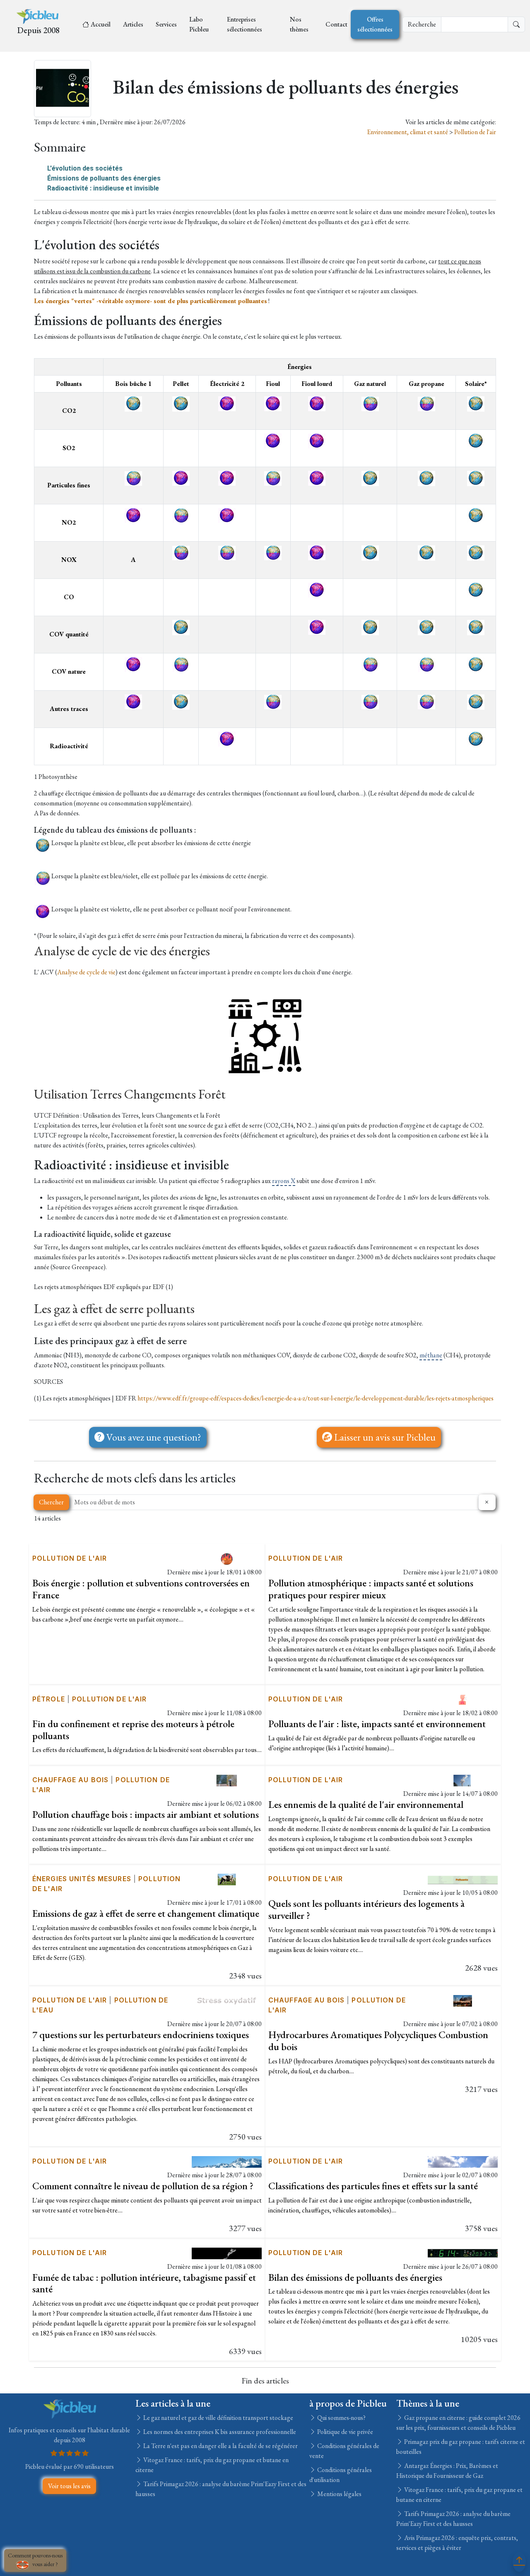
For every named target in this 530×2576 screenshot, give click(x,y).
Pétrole (49, 1699)
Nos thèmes (299, 24)
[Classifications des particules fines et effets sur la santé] (463, 2161)
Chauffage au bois (70, 1780)
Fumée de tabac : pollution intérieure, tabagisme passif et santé (144, 2283)
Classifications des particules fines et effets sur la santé (373, 2186)
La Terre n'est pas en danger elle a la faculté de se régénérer (220, 2446)
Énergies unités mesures (82, 1879)
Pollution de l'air (475, 132)
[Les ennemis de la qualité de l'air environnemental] (463, 1780)
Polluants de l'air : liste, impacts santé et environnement (377, 1724)
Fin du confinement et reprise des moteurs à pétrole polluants (133, 1730)
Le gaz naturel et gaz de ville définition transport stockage (218, 2418)
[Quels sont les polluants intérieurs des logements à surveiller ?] (463, 1878)
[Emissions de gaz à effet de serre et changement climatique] (227, 1878)
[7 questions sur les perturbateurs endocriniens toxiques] (227, 2000)
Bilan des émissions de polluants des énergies (355, 2277)
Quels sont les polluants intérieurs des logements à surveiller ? (366, 1909)
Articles (133, 24)
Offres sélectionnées (375, 24)
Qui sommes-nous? (341, 2418)
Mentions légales (339, 2494)
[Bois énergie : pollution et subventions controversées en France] (227, 1558)
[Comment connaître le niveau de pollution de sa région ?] (227, 2161)
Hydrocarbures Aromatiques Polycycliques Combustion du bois (378, 2041)
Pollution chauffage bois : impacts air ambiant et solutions (146, 1814)
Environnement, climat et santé (408, 132)
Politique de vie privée (344, 2432)
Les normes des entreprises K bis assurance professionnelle (219, 2432)
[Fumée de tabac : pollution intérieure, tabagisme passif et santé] (227, 2252)
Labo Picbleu (199, 24)
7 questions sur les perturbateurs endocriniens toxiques (141, 2035)
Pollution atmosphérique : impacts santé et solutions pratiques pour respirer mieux (371, 1589)
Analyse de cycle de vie (86, 972)
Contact (336, 24)
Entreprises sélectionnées (245, 24)
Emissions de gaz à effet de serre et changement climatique (146, 1913)
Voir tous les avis (69, 2486)
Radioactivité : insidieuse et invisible (103, 188)
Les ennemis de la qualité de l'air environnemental (366, 1804)
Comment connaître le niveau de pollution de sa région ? (143, 2186)
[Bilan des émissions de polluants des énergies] (463, 2252)
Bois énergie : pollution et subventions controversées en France (141, 1589)
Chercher (51, 1502)
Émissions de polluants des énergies (104, 178)
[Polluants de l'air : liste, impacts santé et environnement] (463, 1699)
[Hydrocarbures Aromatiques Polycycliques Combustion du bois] (463, 2000)
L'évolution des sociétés (85, 168)
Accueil (101, 24)
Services (166, 24)
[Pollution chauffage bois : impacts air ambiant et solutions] (227, 1780)
